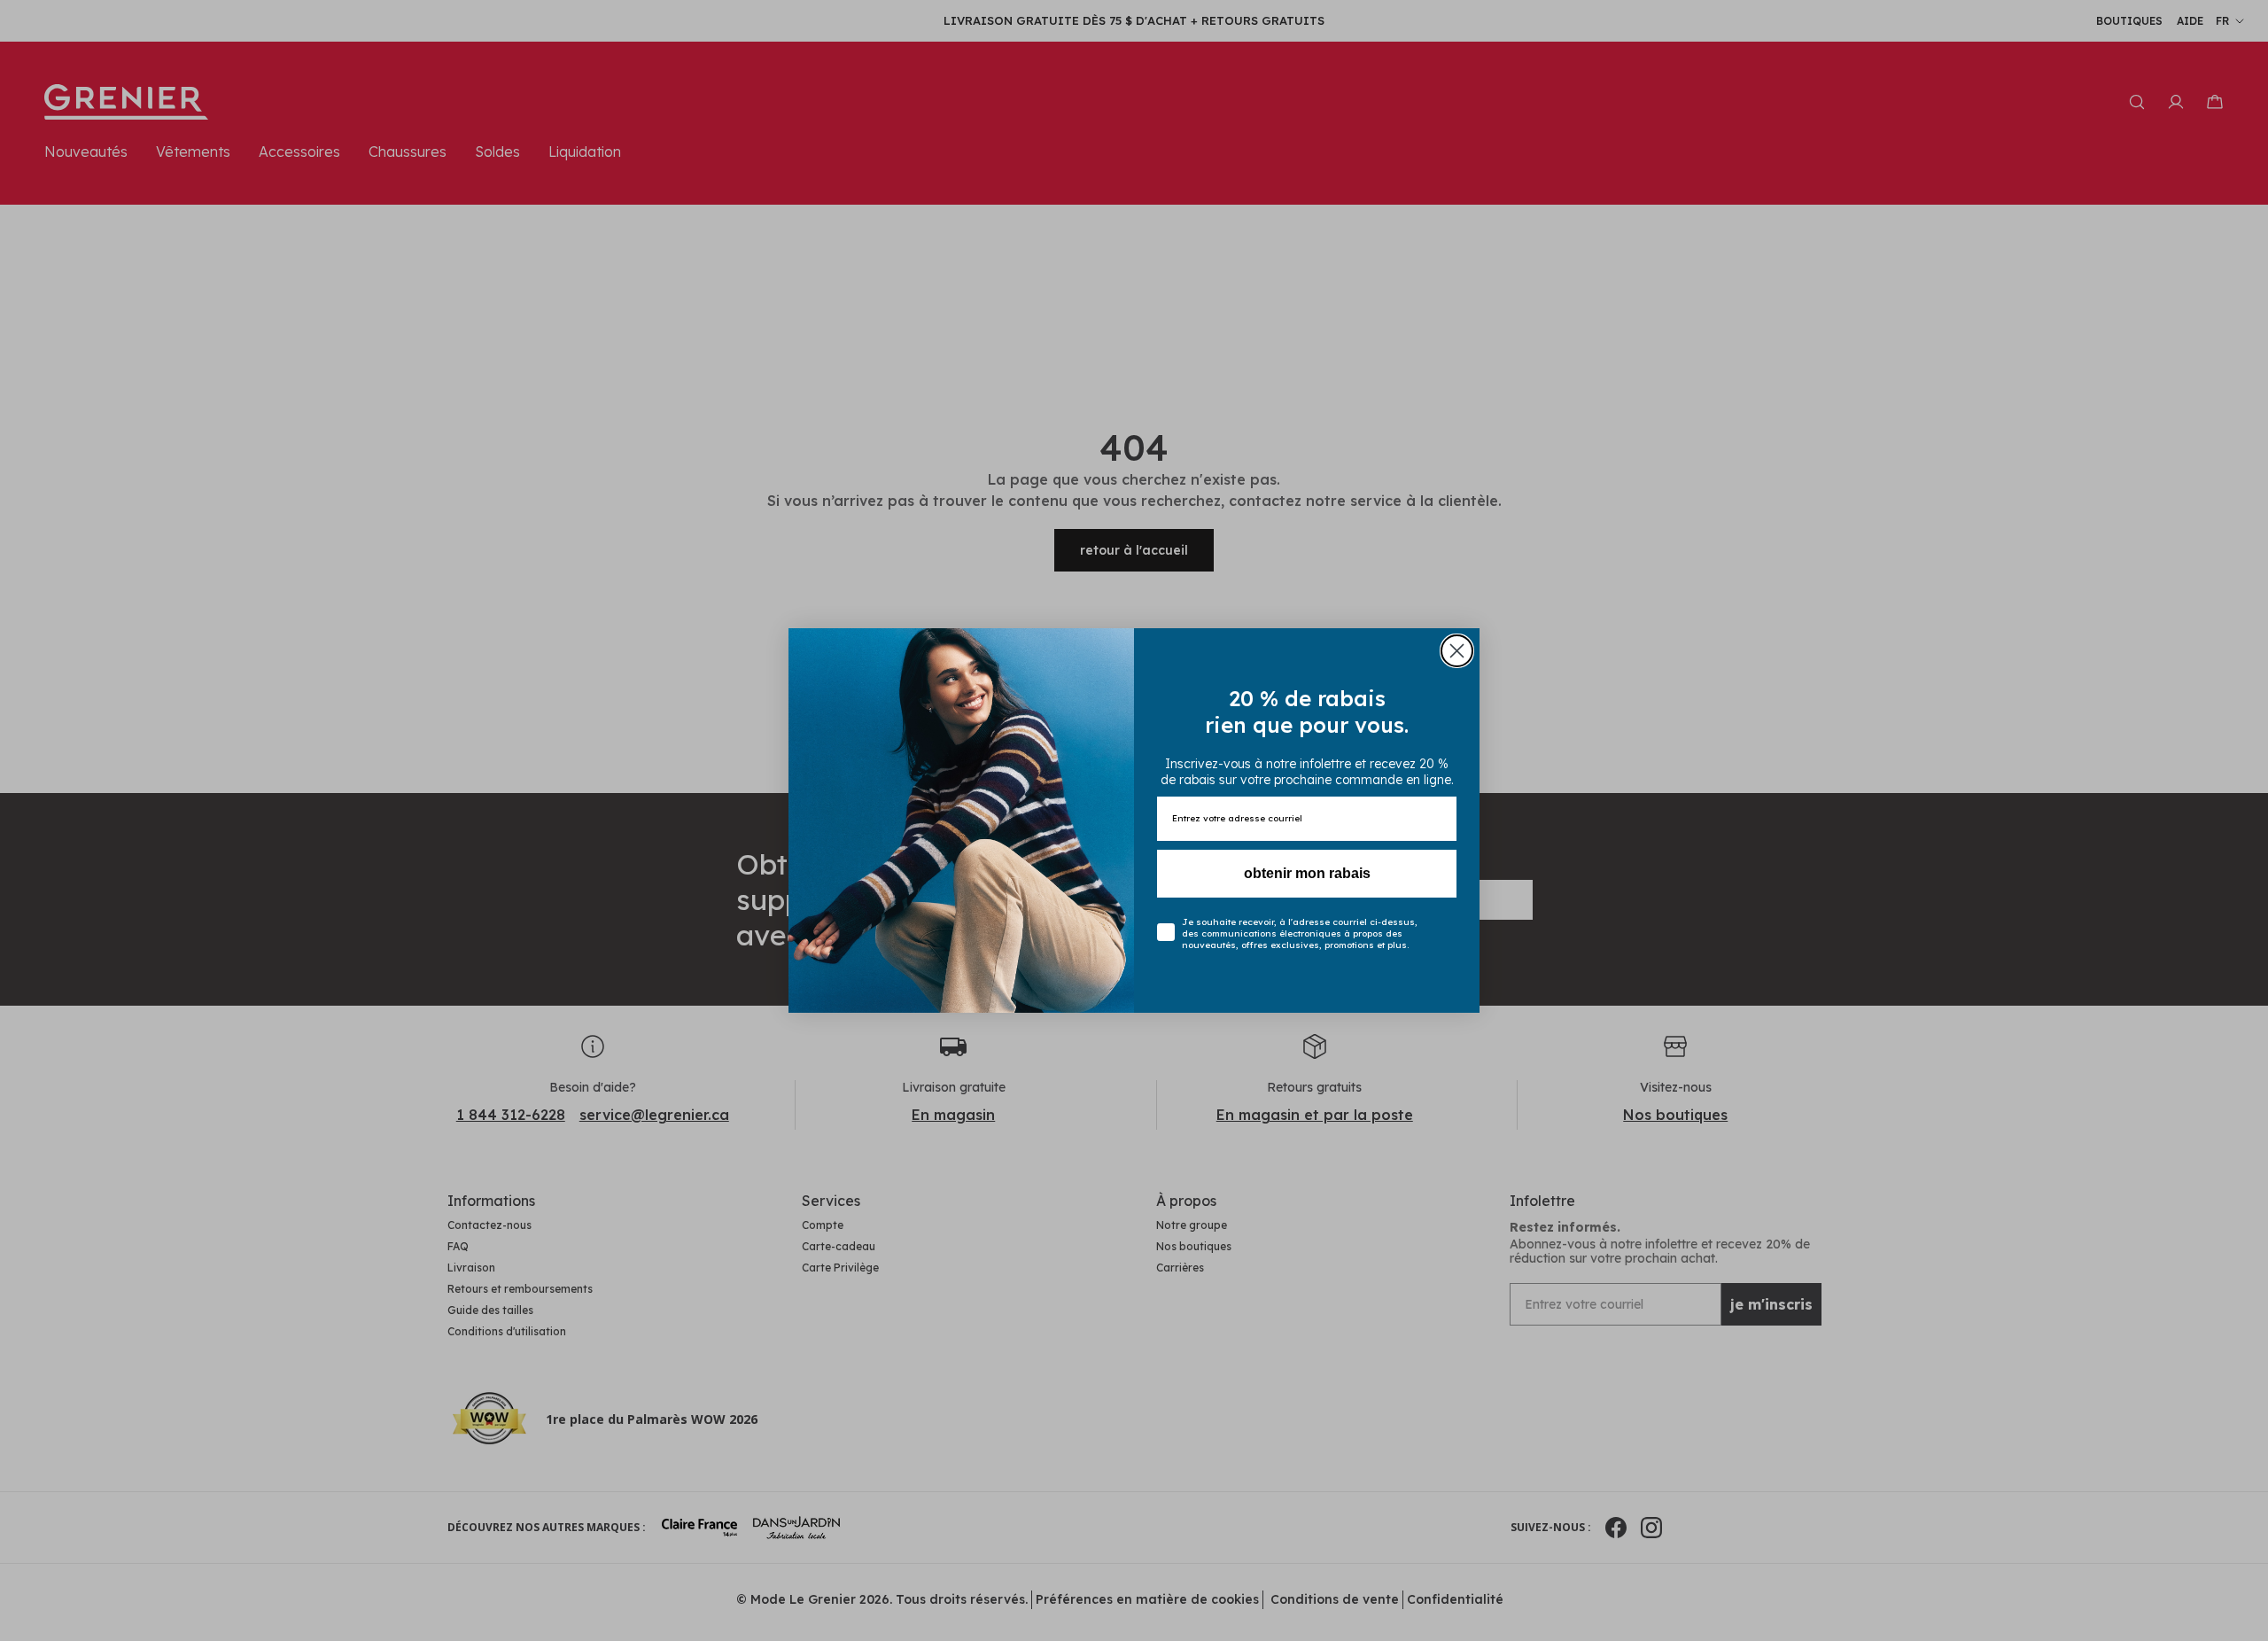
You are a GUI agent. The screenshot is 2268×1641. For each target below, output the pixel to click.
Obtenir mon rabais (1307, 873)
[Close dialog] (1457, 651)
